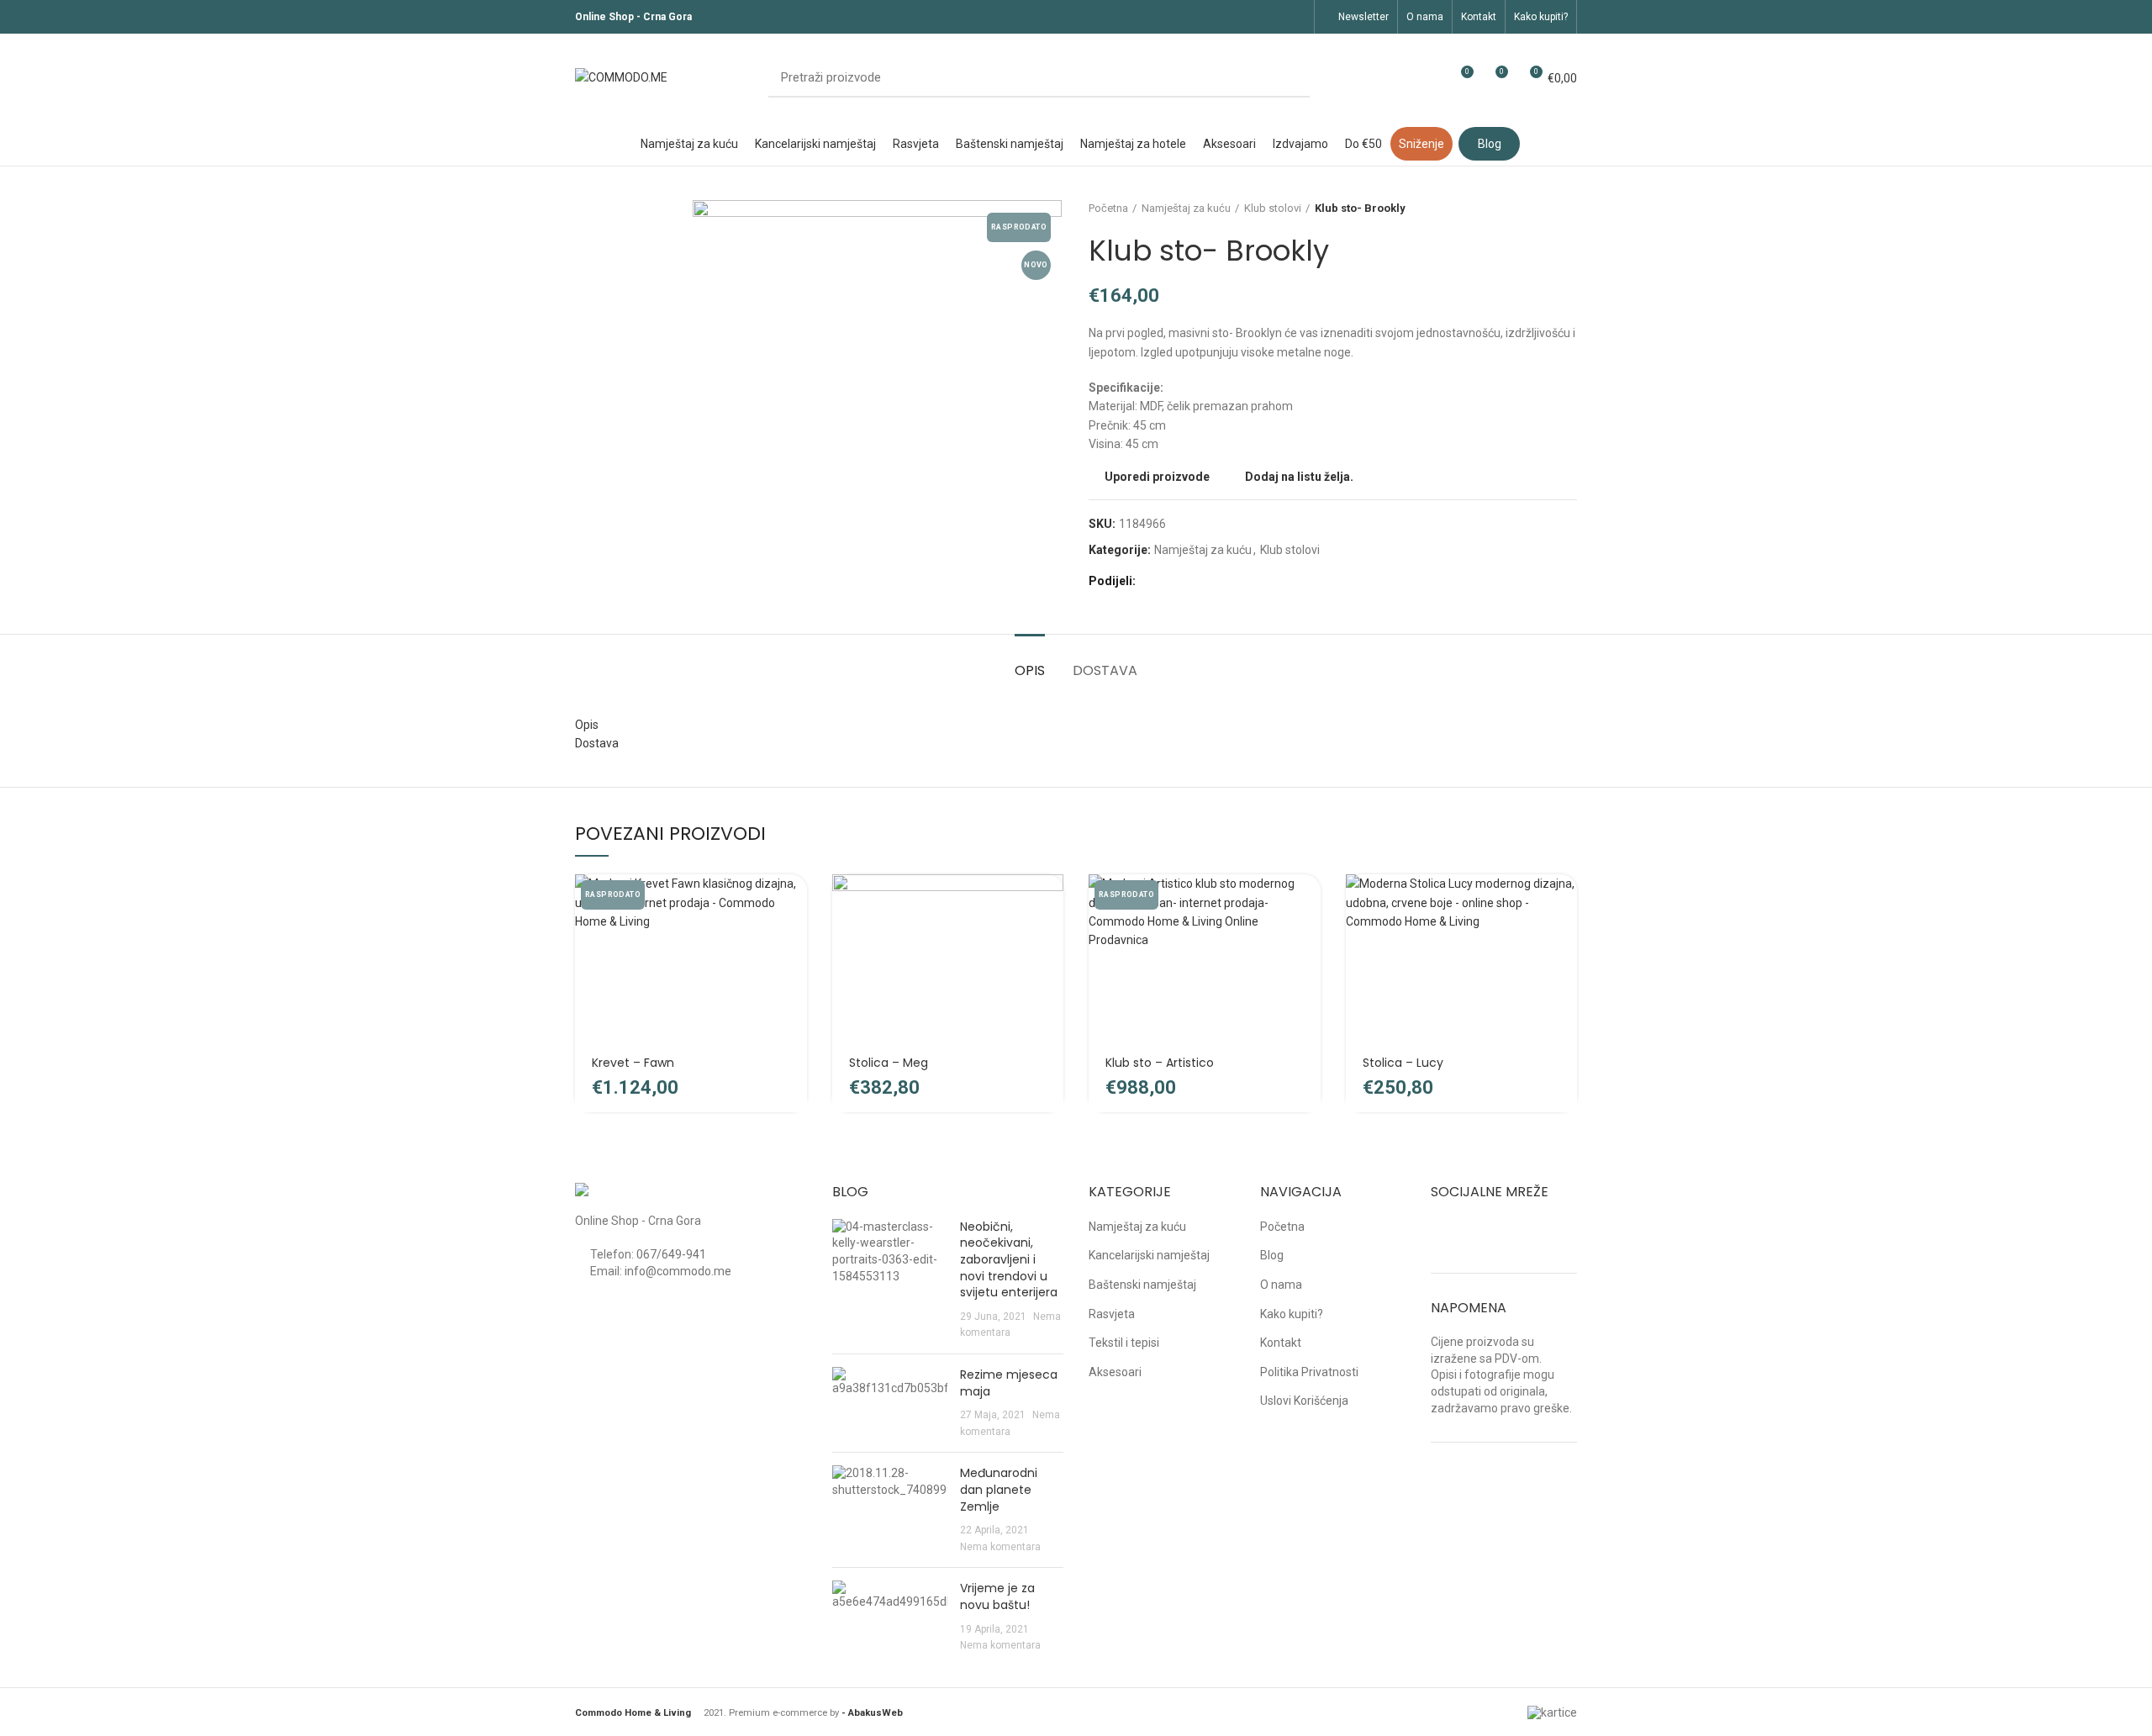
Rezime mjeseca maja (1009, 1383)
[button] (1051, 902)
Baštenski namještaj (1142, 1285)
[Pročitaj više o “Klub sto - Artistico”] (1308, 902)
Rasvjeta (1112, 1314)
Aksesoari (1115, 1372)
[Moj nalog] (1429, 78)
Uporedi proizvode (1157, 477)
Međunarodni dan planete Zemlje (999, 1489)
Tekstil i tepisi (1124, 1343)
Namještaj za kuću (1186, 208)
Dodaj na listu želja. (1299, 477)
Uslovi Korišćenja (1304, 1401)
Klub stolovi (1273, 208)
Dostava (1105, 670)
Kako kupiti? (1292, 1314)
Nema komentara (1000, 1547)
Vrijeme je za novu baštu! (997, 1596)
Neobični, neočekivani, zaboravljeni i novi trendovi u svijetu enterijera (1009, 1259)
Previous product (1535, 208)
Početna (1108, 208)
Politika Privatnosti (1309, 1372)
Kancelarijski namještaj (1149, 1255)
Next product (1569, 208)
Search (1287, 78)
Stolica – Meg (889, 1063)
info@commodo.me (678, 1271)
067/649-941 (671, 1254)
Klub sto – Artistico (1160, 1063)
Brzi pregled (794, 939)
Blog (1272, 1255)
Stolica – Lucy (1403, 1063)
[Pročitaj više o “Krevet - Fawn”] (794, 902)
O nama (1281, 1285)
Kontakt (1281, 1343)
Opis (1030, 670)
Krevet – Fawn (633, 1063)
